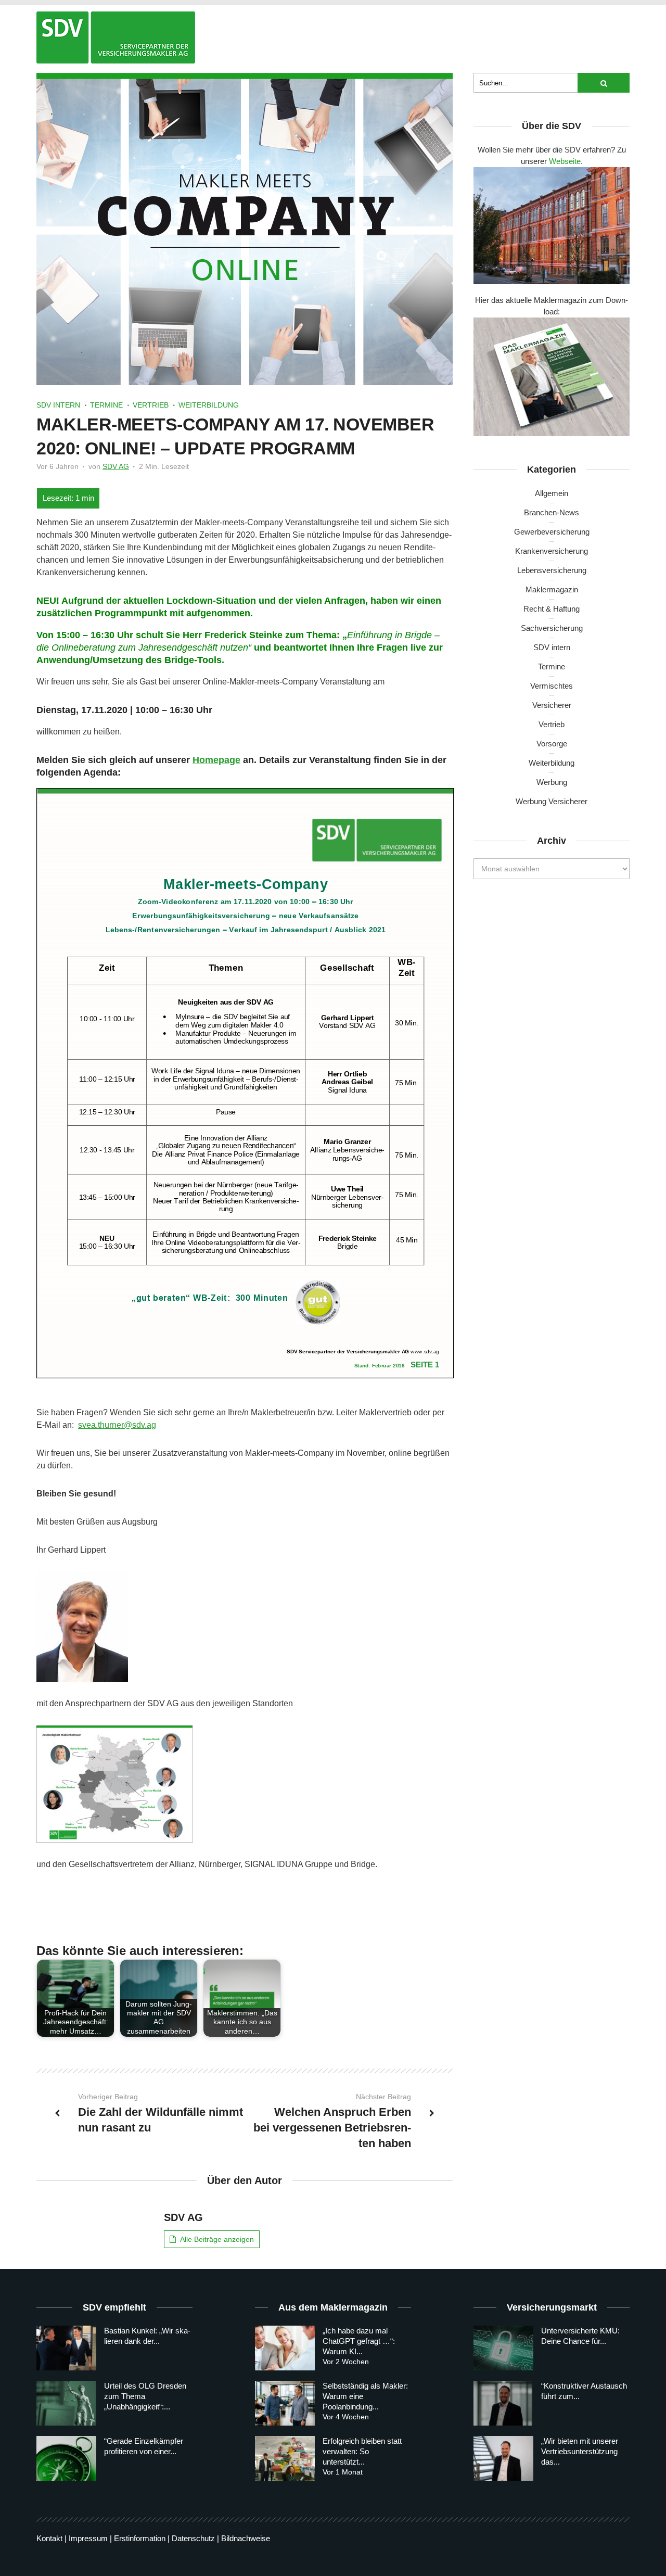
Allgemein (552, 493)
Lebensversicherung (552, 570)
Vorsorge (552, 744)
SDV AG (116, 466)
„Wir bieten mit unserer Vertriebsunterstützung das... (580, 2451)
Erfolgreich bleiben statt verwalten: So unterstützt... (362, 2451)
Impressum (88, 2538)
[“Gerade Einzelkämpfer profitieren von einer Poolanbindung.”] (66, 2458)
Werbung (552, 782)
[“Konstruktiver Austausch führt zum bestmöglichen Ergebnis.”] (503, 2403)
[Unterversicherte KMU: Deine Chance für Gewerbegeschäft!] (503, 2348)
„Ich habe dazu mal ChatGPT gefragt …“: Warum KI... (359, 2341)
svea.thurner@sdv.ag (117, 1425)
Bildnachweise (246, 2538)
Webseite (565, 161)
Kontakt (49, 2538)
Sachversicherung (552, 628)
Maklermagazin (552, 589)
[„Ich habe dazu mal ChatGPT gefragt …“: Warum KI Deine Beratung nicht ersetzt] (285, 2348)
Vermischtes (552, 686)
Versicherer (552, 705)
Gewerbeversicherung (552, 532)
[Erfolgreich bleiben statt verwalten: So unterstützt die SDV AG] (285, 2458)
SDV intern (58, 405)
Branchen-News (552, 512)
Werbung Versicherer (552, 801)
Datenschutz (193, 2538)
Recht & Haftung (552, 609)
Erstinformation (140, 2538)
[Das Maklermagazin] (116, 37)
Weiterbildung (209, 405)
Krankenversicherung (552, 551)
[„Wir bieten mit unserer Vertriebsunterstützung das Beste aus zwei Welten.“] (503, 2458)
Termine (106, 405)
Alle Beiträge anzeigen (217, 2239)
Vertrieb (151, 405)
